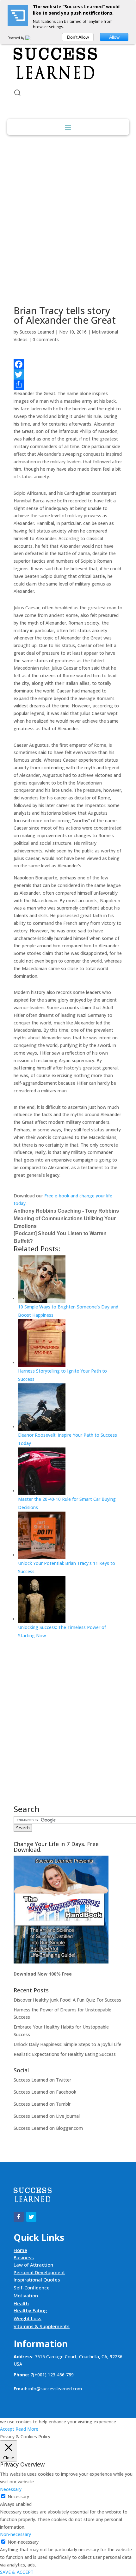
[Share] (68, 385)
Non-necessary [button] (15, 2534)
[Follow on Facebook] (19, 2217)
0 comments (46, 339)
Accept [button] (7, 2429)
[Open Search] (17, 93)
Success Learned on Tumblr (42, 2104)
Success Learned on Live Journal (47, 2116)
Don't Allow (78, 37)
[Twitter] (68, 374)
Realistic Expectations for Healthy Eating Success (65, 2054)
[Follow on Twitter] (31, 2217)
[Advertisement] (68, 216)
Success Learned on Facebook (45, 2092)
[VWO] (32, 38)
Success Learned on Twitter (42, 2080)
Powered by (16, 38)
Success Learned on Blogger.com (48, 2128)
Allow (114, 37)
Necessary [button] (11, 2489)
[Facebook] (68, 364)
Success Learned (37, 332)
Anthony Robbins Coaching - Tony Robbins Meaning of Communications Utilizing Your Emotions (66, 1218)
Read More (27, 2429)
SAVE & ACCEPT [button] (17, 2572)
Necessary (18, 2497)
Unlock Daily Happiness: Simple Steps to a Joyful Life (68, 2044)
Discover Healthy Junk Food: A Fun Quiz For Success (67, 2000)
